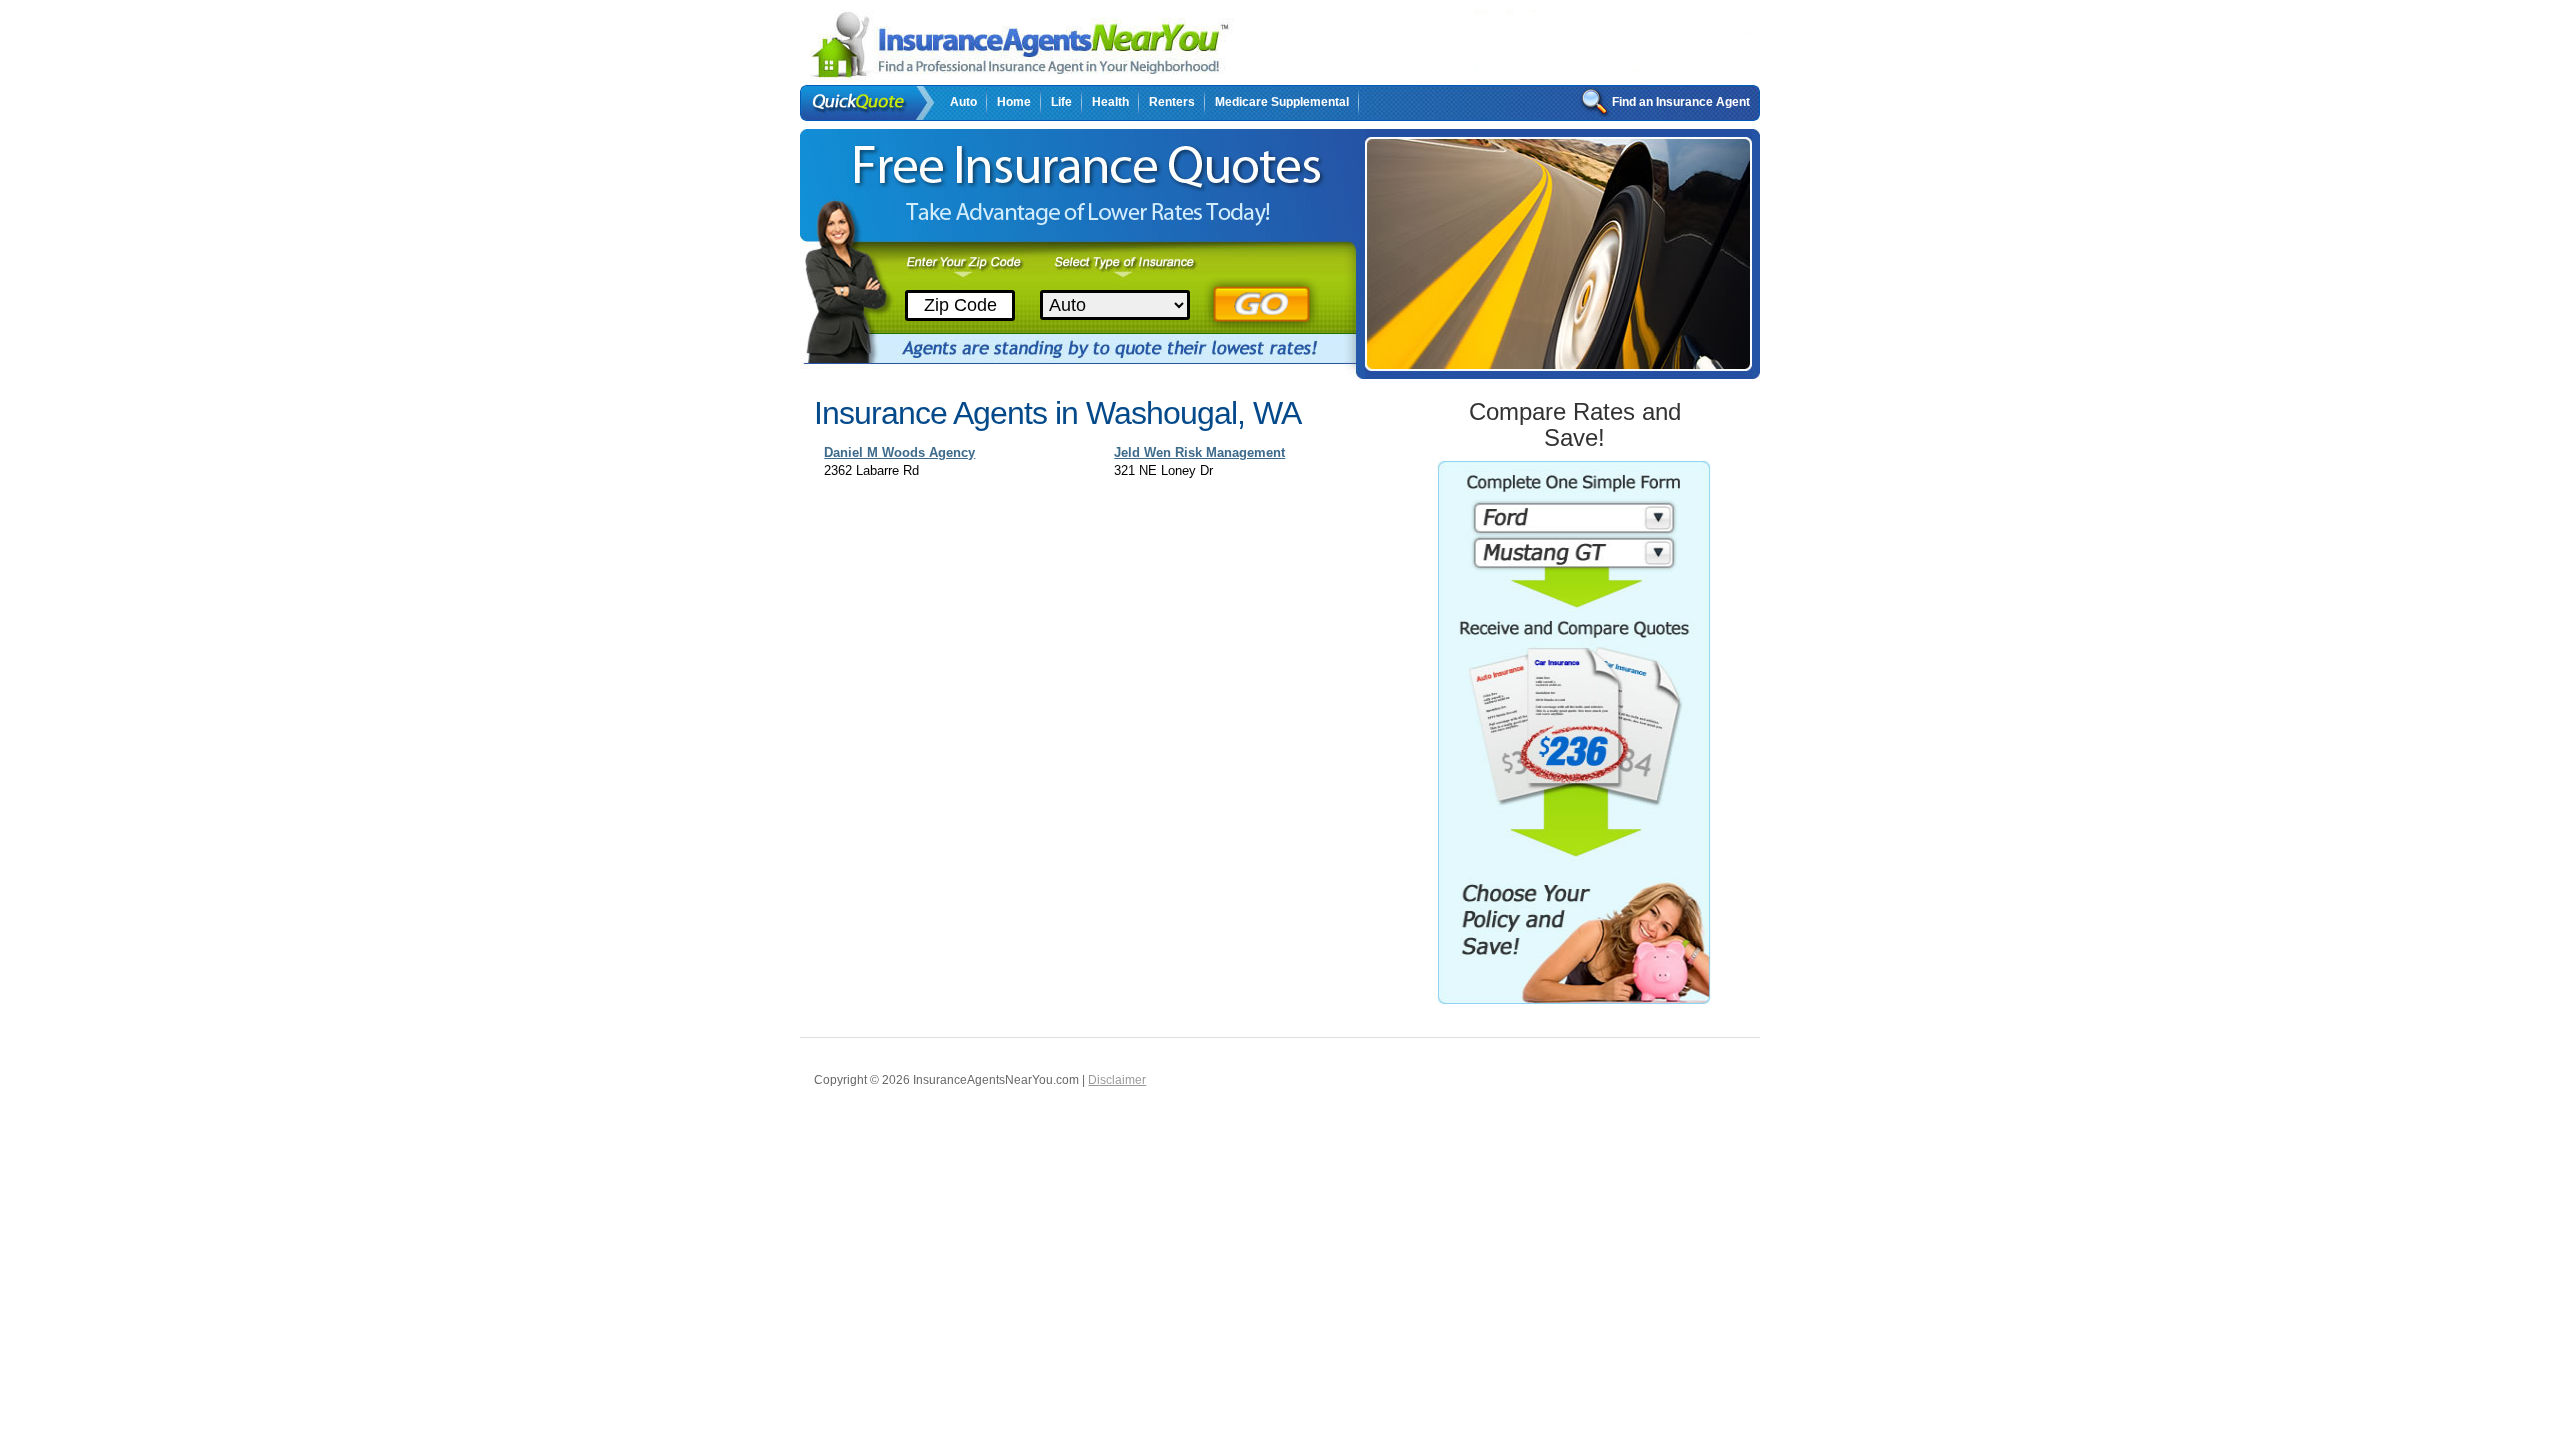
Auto (963, 102)
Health (1110, 102)
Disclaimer (1117, 1080)
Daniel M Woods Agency (899, 452)
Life (1061, 102)
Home (1014, 102)
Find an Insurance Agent (1681, 102)
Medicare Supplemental (1282, 102)
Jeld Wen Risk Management (1199, 452)
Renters (1172, 102)
